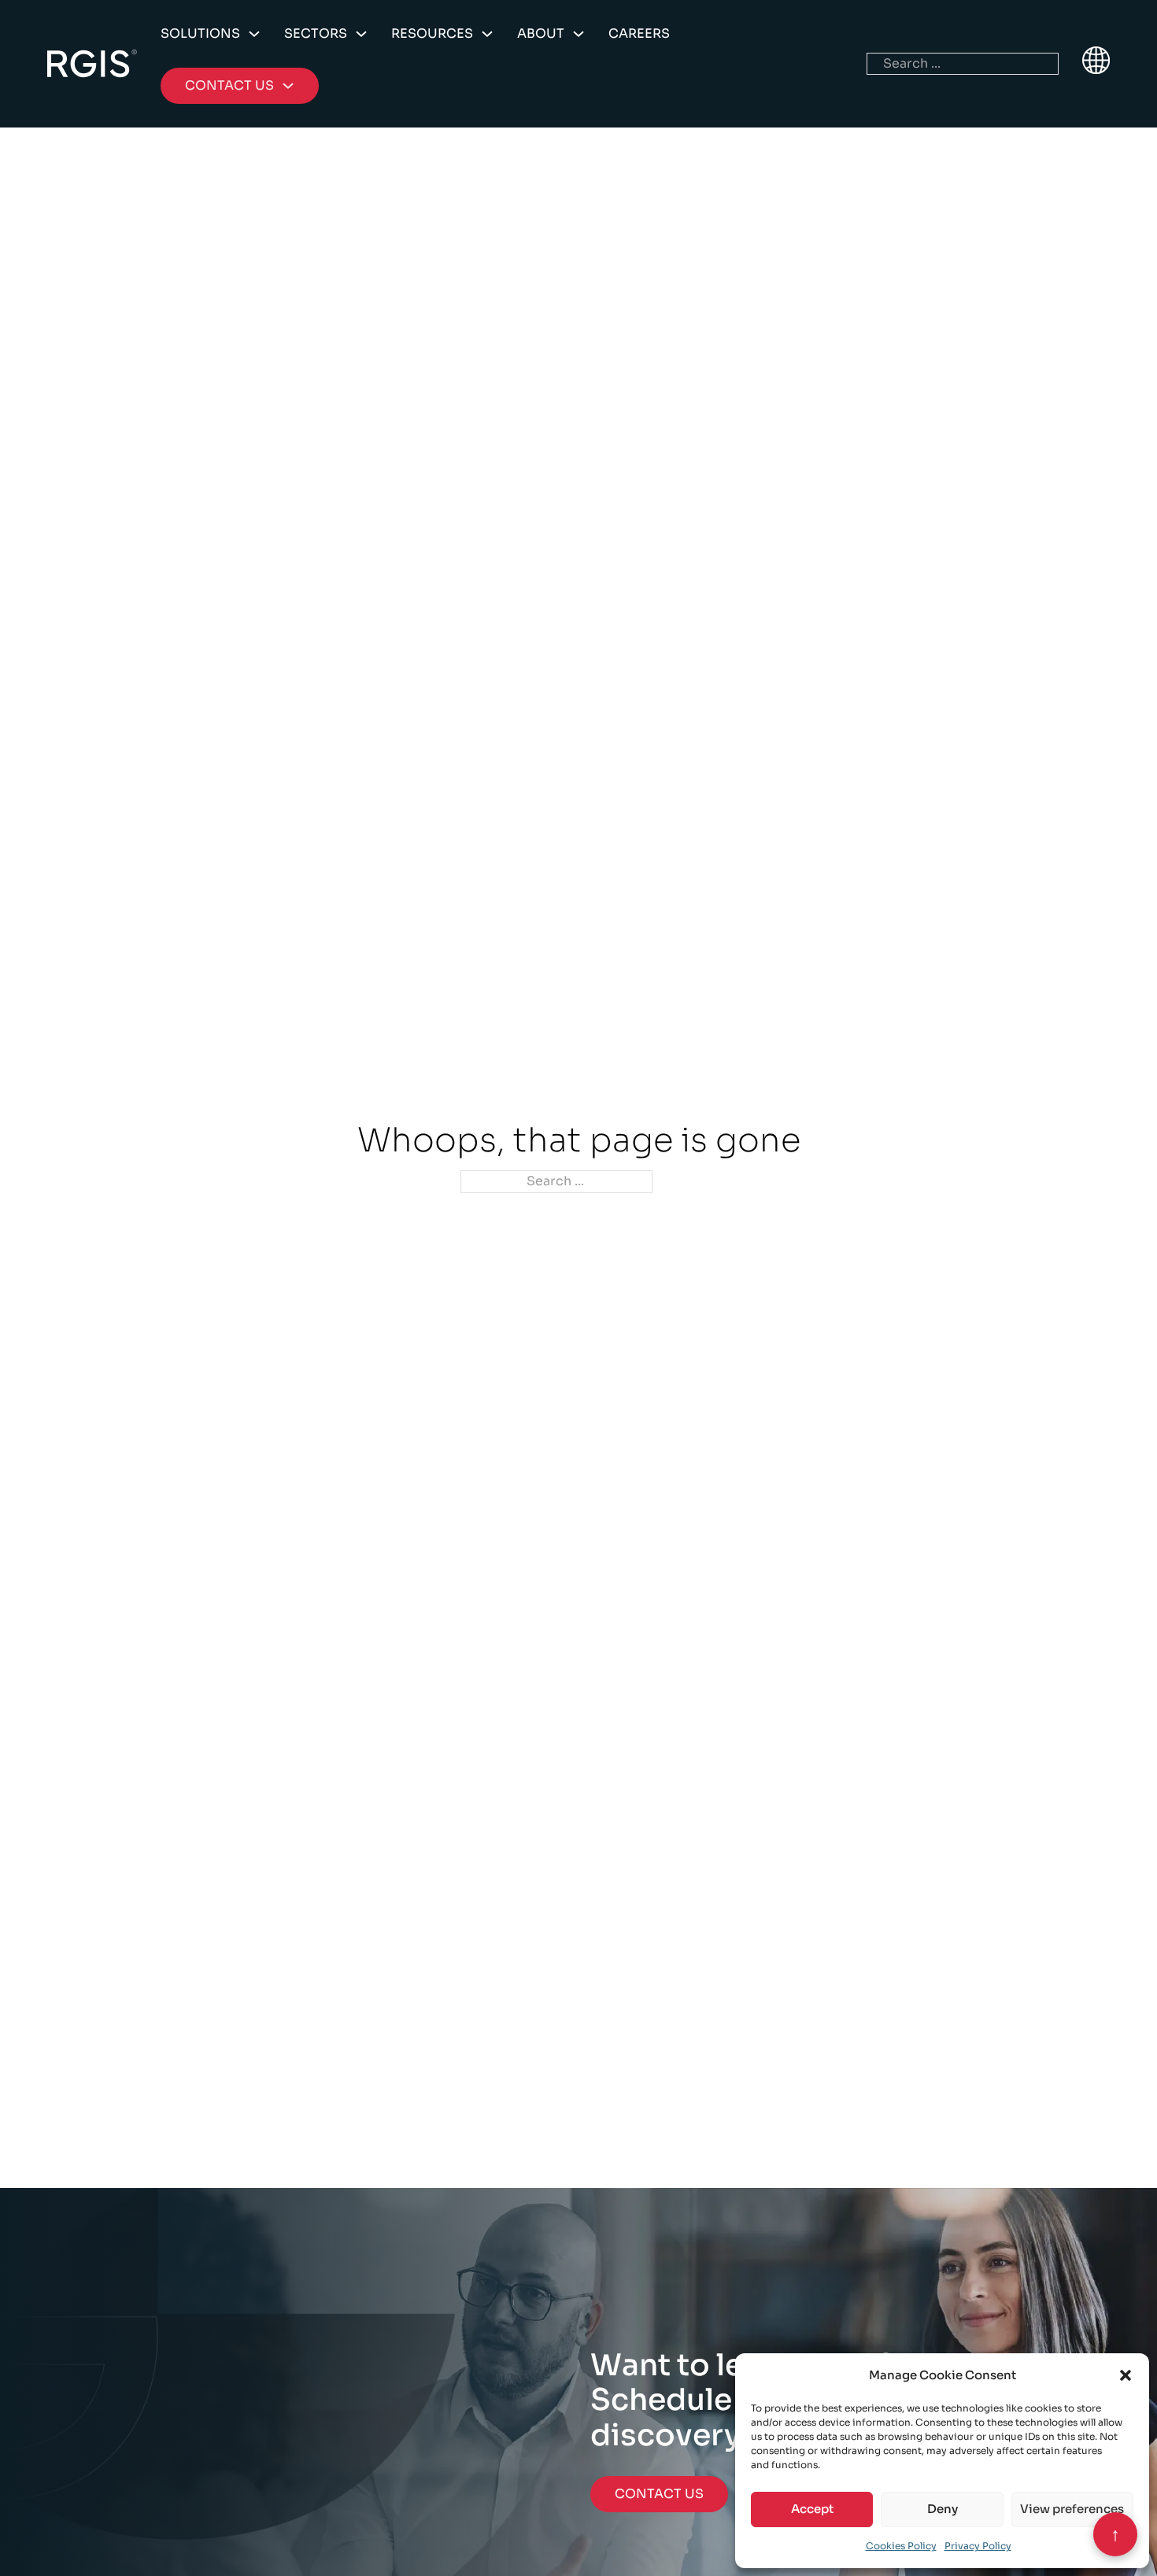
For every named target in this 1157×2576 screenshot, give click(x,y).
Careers (639, 33)
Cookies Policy (901, 2546)
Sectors (316, 33)
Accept (812, 2509)
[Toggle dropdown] (254, 34)
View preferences (1072, 2509)
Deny (943, 2509)
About (541, 33)
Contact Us (659, 2494)
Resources (432, 33)
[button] (1126, 2375)
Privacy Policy (978, 2546)
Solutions (200, 33)
